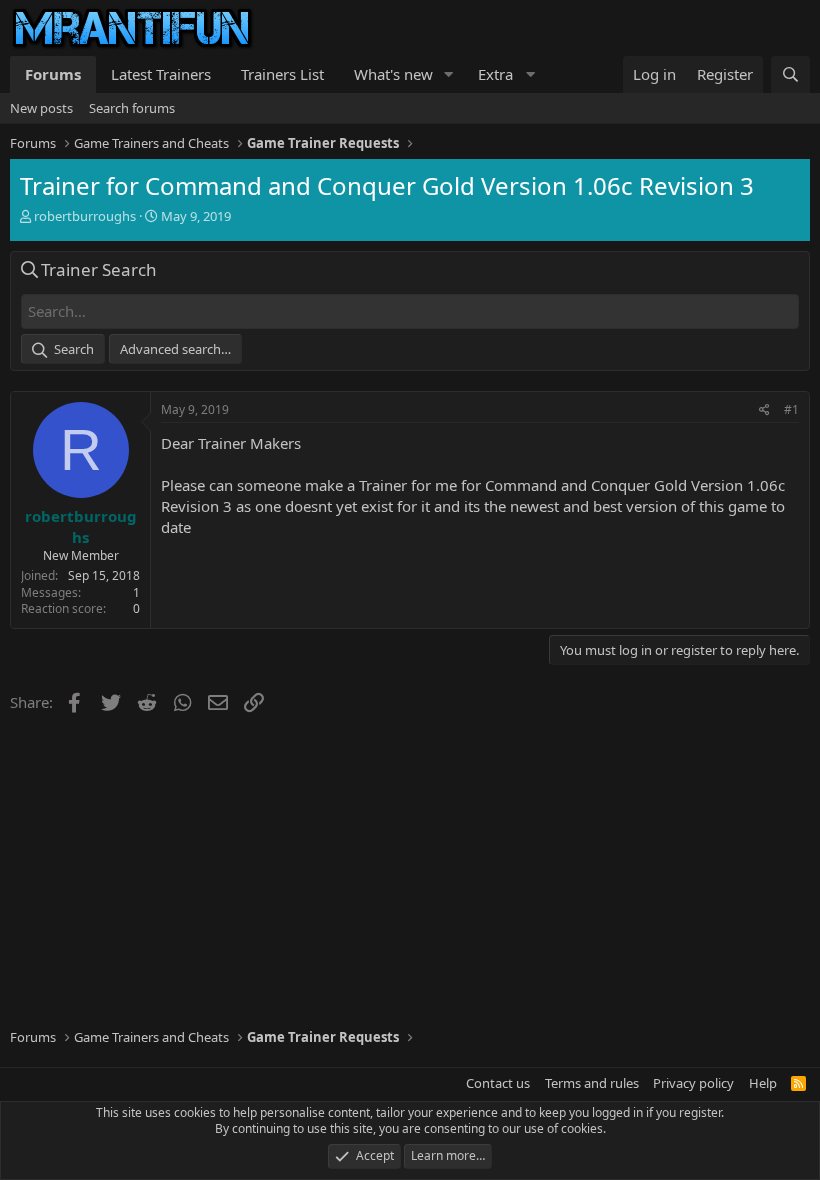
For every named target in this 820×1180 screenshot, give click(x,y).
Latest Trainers (161, 74)
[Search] (790, 74)
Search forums (132, 108)
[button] (449, 74)
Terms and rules (592, 1083)
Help (763, 1083)
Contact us (498, 1083)
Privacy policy (693, 1083)
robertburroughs (85, 216)
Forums (53, 74)
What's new (393, 74)
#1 (791, 409)
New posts (41, 108)
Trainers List (282, 74)
